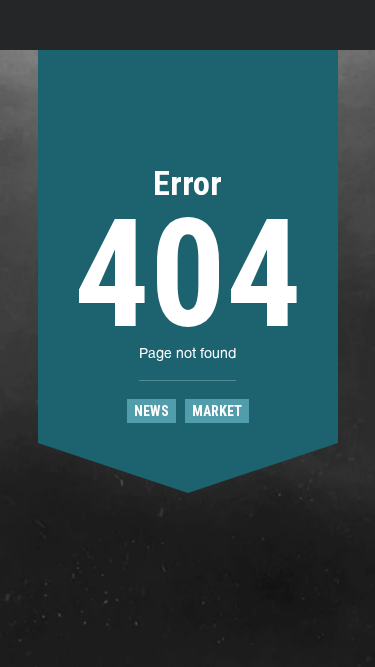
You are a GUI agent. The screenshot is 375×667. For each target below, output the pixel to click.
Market (217, 411)
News (151, 411)
